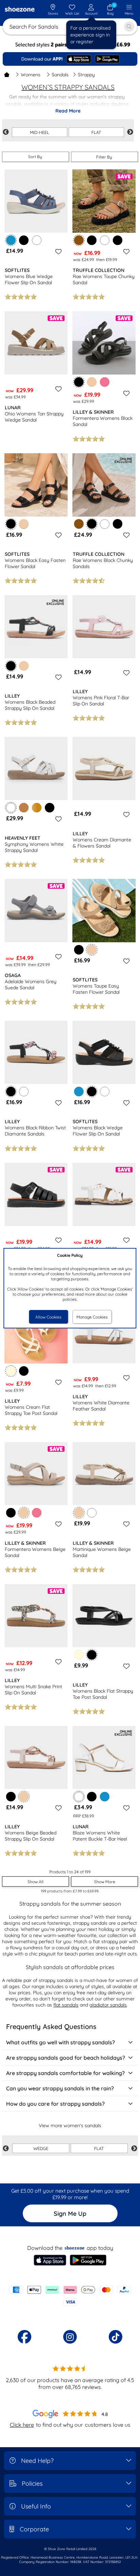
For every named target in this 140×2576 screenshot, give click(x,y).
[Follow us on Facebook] (24, 2337)
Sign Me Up (70, 2214)
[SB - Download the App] (70, 59)
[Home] (7, 75)
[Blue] (79, 1092)
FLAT (96, 132)
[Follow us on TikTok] (116, 2337)
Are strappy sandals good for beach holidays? (66, 2058)
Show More (105, 1882)
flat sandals (66, 2005)
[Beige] (92, 382)
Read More (68, 111)
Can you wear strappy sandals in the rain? (60, 2088)
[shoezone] (20, 10)
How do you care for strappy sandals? (55, 2104)
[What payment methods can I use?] (70, 2296)
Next (130, 132)
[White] (37, 240)
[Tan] (24, 808)
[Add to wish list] (57, 251)
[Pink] (105, 382)
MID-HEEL (40, 132)
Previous (6, 132)
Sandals (60, 75)
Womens (31, 75)
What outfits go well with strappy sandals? (60, 2042)
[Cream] (79, 1655)
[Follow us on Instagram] (70, 2337)
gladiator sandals (108, 2005)
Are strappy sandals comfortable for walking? (65, 2073)
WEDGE (41, 2148)
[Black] (24, 240)
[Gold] (37, 808)
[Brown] (79, 524)
